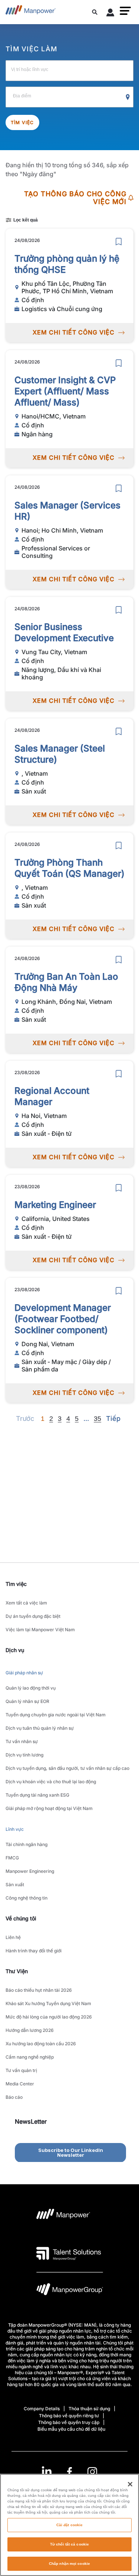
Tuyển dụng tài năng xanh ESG (37, 1795)
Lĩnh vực (15, 1829)
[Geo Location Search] (128, 97)
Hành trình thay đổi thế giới (34, 1951)
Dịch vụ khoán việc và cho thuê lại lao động (51, 1782)
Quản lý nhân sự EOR (27, 1701)
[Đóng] (130, 2484)
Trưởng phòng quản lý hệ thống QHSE (67, 264)
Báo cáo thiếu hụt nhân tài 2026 (39, 1990)
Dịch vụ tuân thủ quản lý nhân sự (40, 1728)
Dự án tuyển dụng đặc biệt (33, 1616)
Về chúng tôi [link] (21, 1918)
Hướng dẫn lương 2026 (30, 2030)
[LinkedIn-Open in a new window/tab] (47, 2471)
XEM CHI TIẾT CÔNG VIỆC (74, 332)
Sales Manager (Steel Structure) (60, 754)
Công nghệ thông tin (27, 1898)
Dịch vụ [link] (15, 1650)
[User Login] (110, 14)
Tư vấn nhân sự (22, 1741)
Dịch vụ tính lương (24, 1755)
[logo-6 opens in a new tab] (70, 2291)
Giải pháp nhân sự (24, 1673)
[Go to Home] (31, 12)
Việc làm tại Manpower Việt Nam (40, 1630)
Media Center (20, 2084)
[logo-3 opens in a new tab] (69, 2253)
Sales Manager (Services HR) (67, 511)
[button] (125, 11)
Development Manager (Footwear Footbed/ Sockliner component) (63, 1319)
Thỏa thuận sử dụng (89, 2409)
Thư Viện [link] (17, 1971)
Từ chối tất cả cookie (69, 2544)
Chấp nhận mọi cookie (69, 2564)
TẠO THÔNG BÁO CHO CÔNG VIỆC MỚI (75, 198)
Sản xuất (15, 1885)
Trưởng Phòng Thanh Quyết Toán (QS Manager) (69, 868)
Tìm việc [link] (16, 1584)
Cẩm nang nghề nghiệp (30, 2057)
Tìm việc (22, 122)
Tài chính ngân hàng (27, 1844)
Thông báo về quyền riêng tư (69, 2416)
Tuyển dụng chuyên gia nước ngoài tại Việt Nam (56, 1715)
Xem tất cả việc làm (26, 1603)
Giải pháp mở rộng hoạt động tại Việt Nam (49, 1808)
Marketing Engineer (55, 1205)
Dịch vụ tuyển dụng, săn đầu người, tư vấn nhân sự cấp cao (67, 1768)
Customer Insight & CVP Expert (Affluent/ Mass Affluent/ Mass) (65, 391)
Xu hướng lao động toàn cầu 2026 (41, 2044)
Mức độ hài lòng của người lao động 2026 (49, 2017)
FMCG (12, 1858)
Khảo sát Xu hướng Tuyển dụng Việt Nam (48, 2003)
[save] (119, 242)
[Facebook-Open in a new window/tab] (69, 2472)
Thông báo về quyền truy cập (69, 2422)
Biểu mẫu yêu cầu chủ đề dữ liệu (71, 2429)
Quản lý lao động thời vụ (31, 1688)
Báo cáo (14, 2097)
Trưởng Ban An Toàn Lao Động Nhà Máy (66, 982)
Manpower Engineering (30, 1871)
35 (97, 1419)
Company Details (42, 2409)
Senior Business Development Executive (64, 632)
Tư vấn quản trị (21, 2070)
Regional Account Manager (52, 1096)
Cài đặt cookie (69, 2525)
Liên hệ (13, 1937)
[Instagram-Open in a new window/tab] (92, 2472)
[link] (69, 2472)
